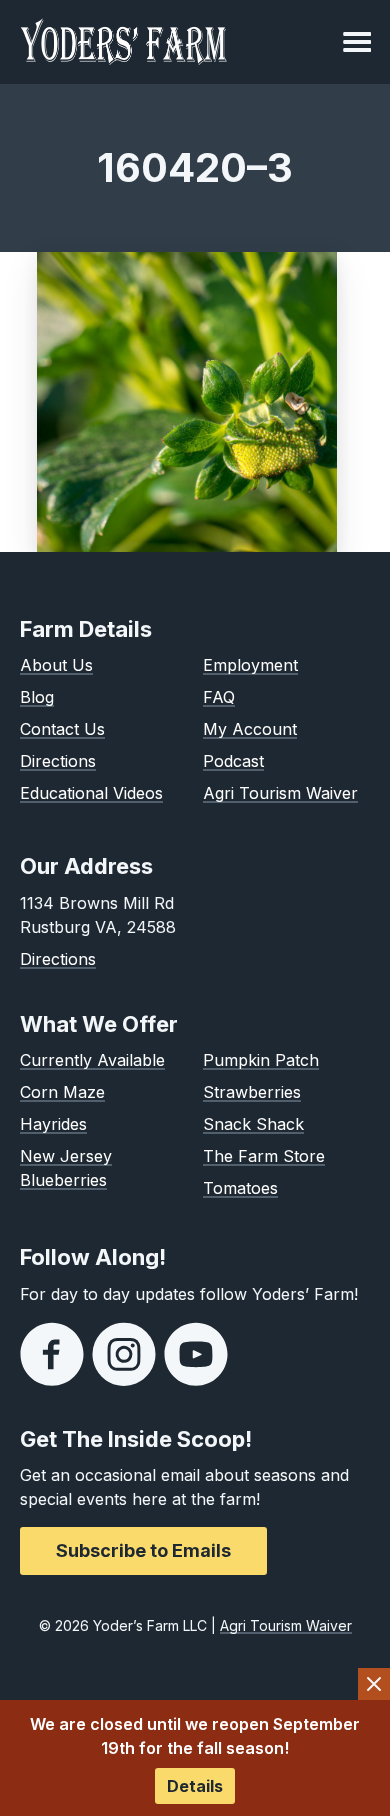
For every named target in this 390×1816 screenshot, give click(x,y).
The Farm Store (264, 1156)
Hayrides (53, 1124)
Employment (250, 665)
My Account (250, 729)
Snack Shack (253, 1124)
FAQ (219, 697)
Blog (37, 697)
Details (195, 1786)
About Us (56, 665)
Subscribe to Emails (143, 1550)
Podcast (233, 761)
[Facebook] (52, 1354)
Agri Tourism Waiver (280, 793)
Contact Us (62, 729)
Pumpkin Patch (261, 1060)
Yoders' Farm (124, 42)
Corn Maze (62, 1092)
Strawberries (252, 1092)
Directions (58, 761)
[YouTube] (196, 1354)
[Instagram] (124, 1354)
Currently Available (92, 1060)
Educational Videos (91, 793)
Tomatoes (240, 1188)
